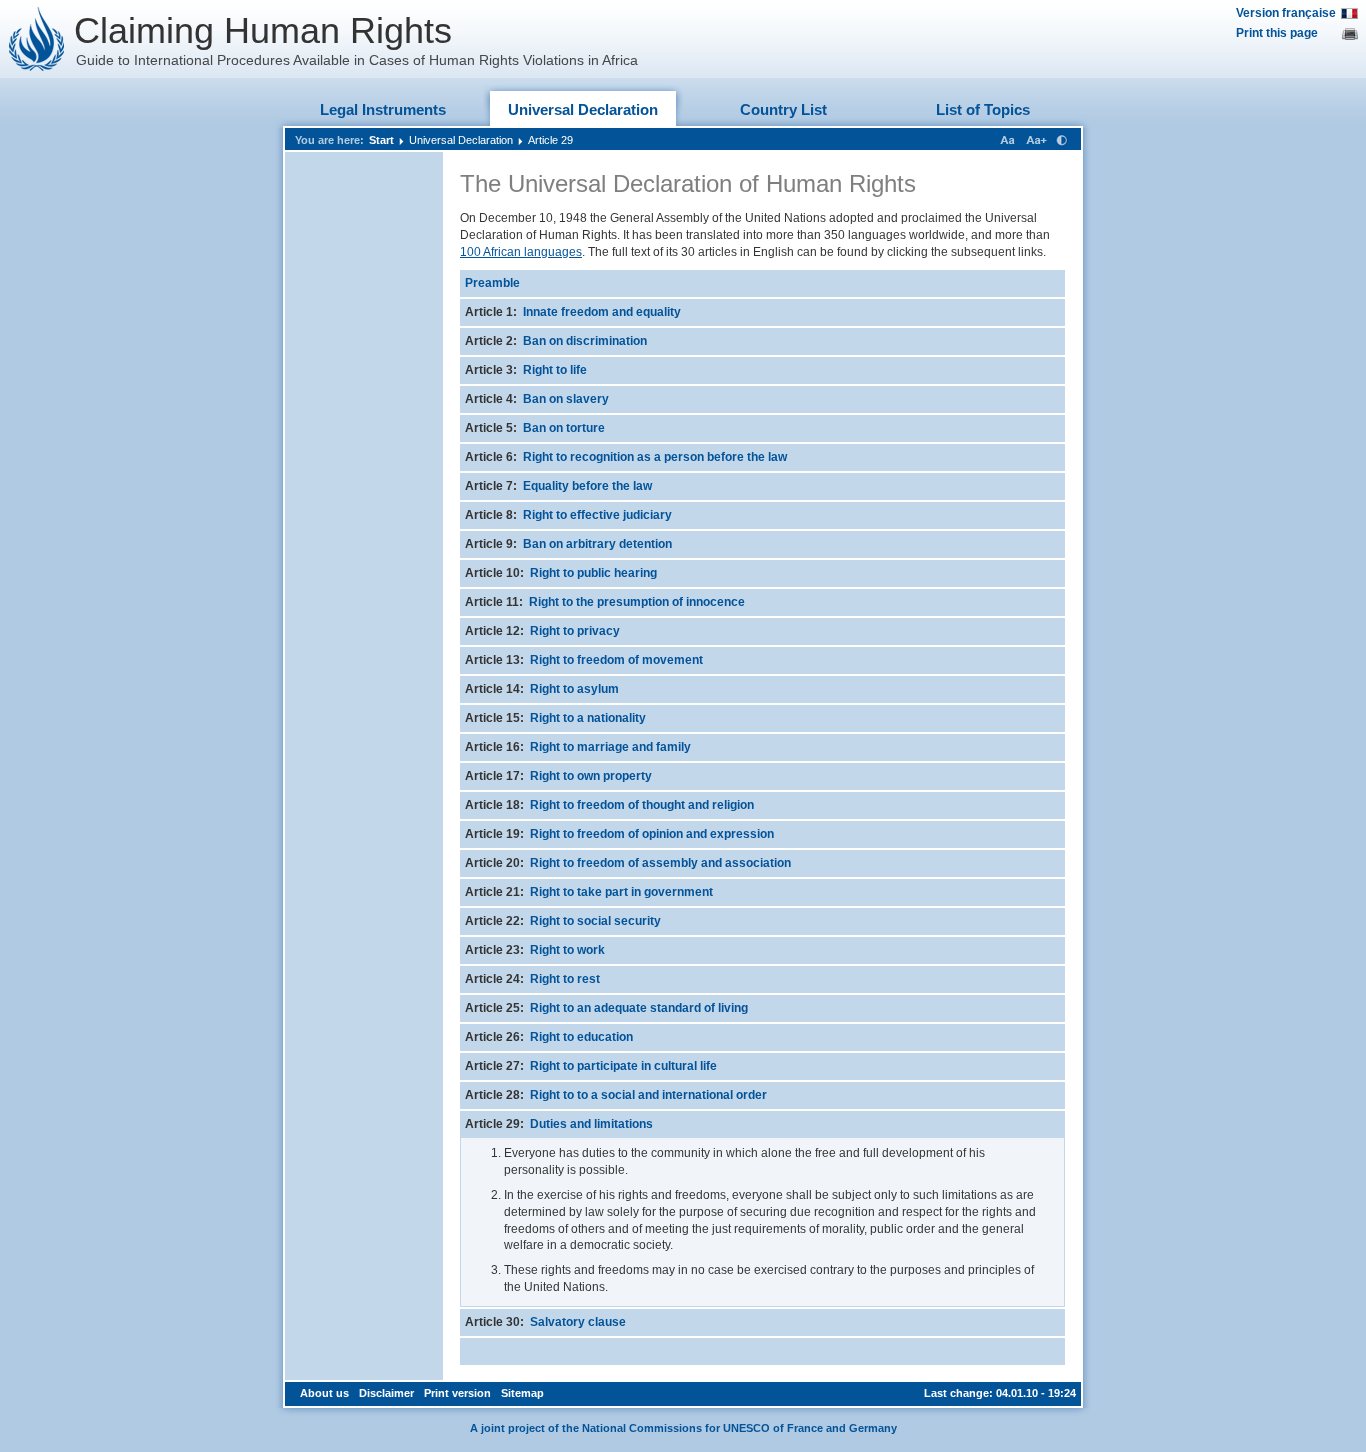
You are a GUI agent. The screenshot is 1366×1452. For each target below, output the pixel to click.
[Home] (37, 39)
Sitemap (522, 1393)
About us (324, 1393)
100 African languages (521, 252)
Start (381, 140)
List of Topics (983, 109)
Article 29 (550, 140)
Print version (457, 1393)
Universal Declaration (583, 109)
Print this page (1277, 33)
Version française (1286, 13)
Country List (783, 109)
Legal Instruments (383, 109)
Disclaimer (386, 1393)
